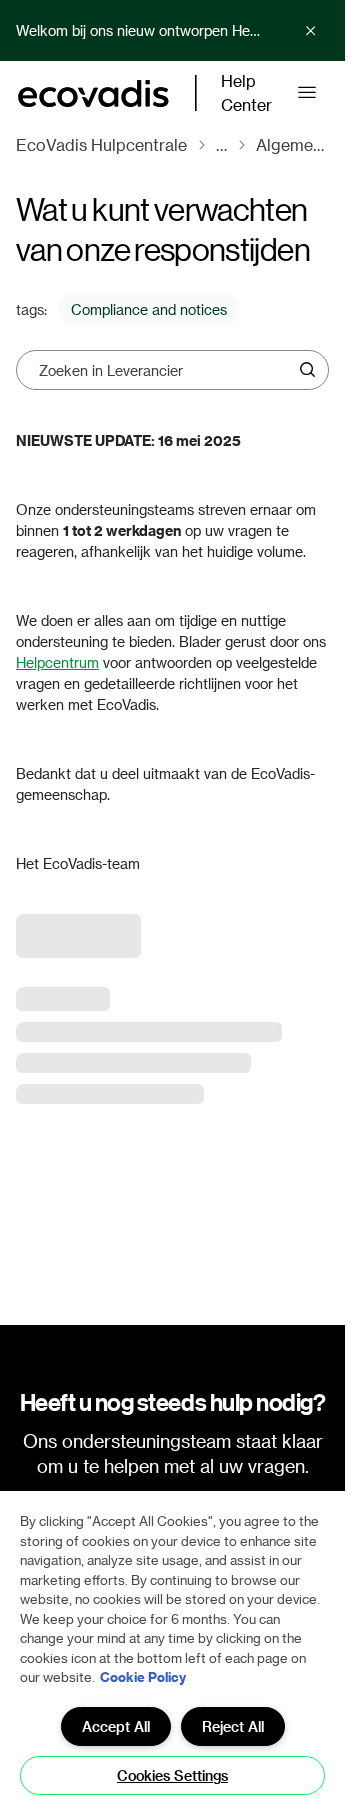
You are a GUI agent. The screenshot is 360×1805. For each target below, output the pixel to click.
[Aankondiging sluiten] (311, 31)
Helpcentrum (57, 662)
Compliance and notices (149, 309)
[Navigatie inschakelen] (306, 93)
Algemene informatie (292, 144)
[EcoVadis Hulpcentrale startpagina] (93, 93)
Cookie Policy (143, 1676)
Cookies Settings (172, 1775)
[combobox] (165, 370)
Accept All (116, 1726)
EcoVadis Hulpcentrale (101, 144)
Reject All (233, 1726)
